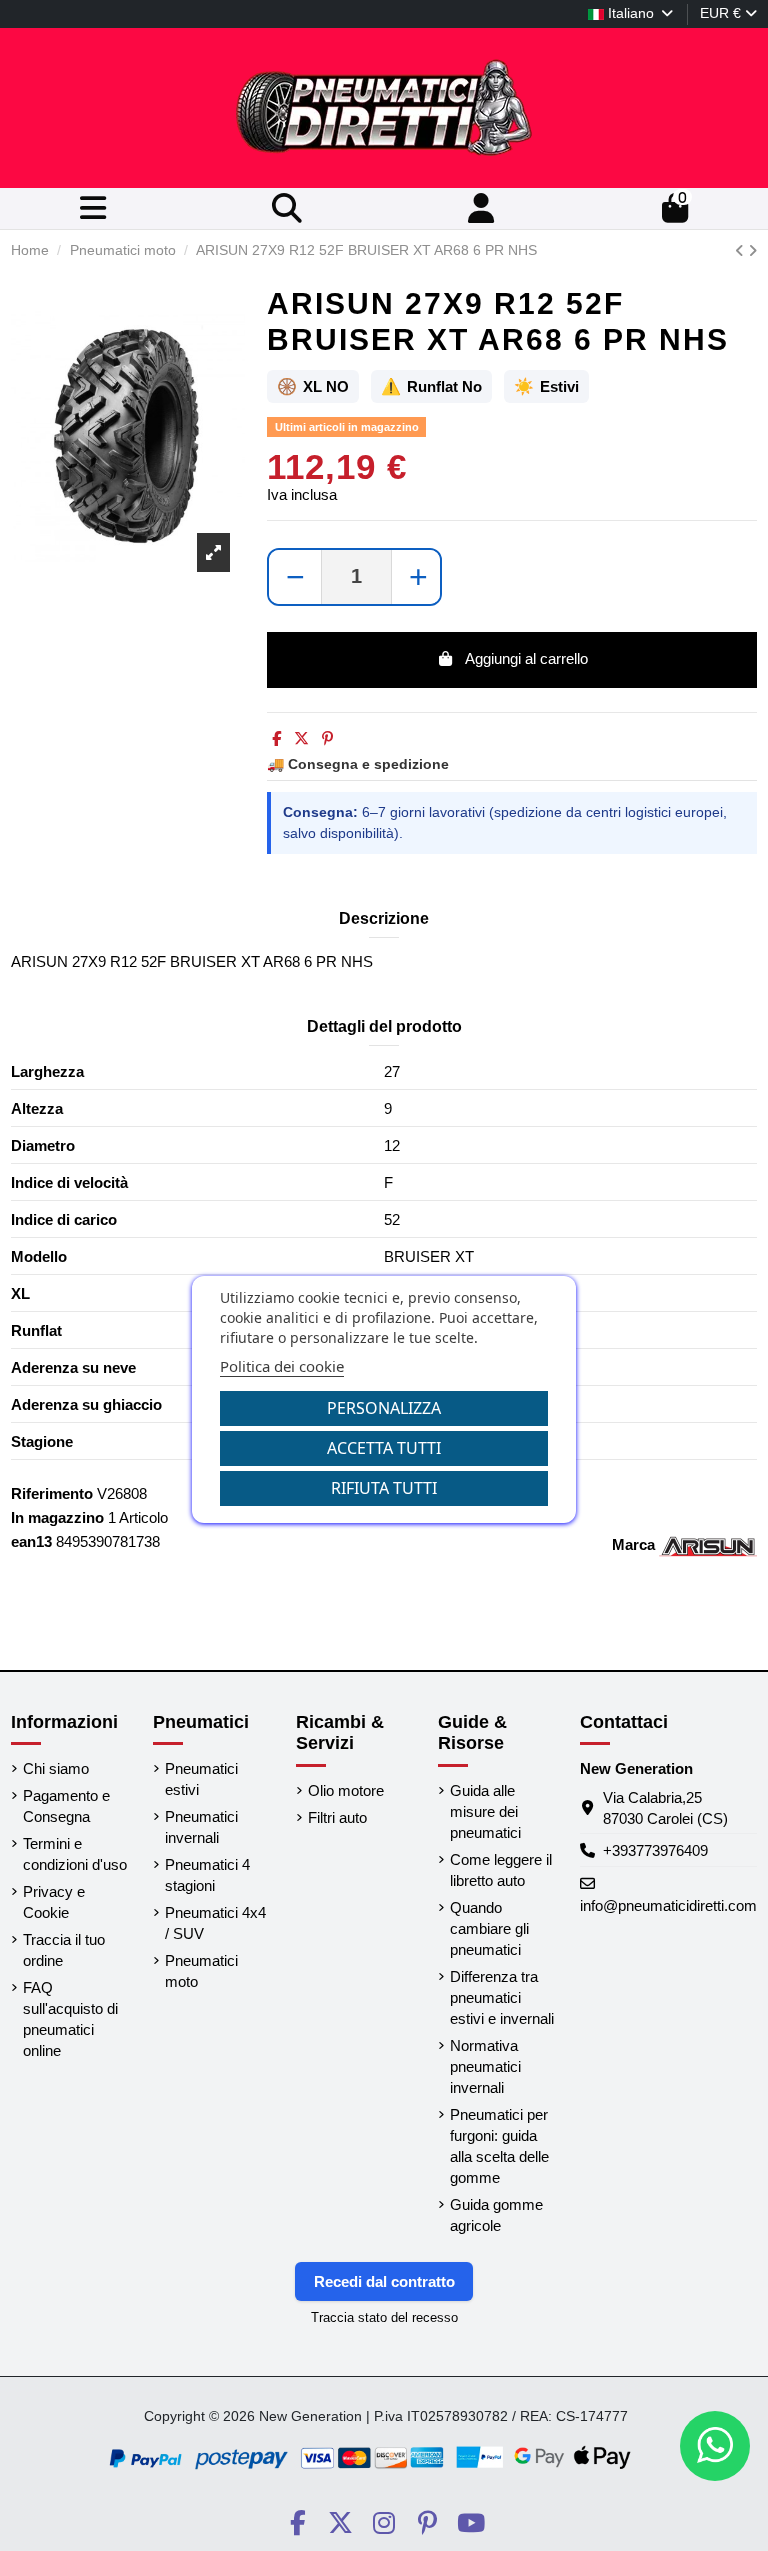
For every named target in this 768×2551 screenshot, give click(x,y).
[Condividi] (276, 738)
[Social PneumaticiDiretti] (297, 2523)
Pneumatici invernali (201, 1827)
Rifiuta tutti (384, 1488)
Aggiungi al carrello (526, 658)
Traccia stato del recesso (384, 2317)
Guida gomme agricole (496, 2215)
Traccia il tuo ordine (64, 1950)
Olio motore (346, 1790)
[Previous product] (741, 250)
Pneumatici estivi (201, 1779)
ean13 (31, 1541)
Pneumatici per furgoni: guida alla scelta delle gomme (499, 2146)
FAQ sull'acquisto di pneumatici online (70, 2019)
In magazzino (57, 1517)
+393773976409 (655, 1850)
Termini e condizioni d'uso (75, 1854)
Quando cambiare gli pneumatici (489, 1928)
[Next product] (752, 250)
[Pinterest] (327, 738)
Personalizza (384, 1408)
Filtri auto (337, 1817)
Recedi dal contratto (384, 2281)
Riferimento (52, 1493)
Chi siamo (56, 1768)
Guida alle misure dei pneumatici (485, 1811)
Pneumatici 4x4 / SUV (215, 1923)
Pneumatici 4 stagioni (207, 1875)
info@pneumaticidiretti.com (668, 1905)
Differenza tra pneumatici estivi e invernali (502, 1997)
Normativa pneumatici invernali (485, 2066)
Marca (633, 1544)
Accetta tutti (384, 1448)
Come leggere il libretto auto (501, 1870)
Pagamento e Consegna (66, 1806)
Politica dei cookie (282, 1366)
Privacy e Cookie (54, 1902)
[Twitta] (301, 738)
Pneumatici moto (201, 1971)
